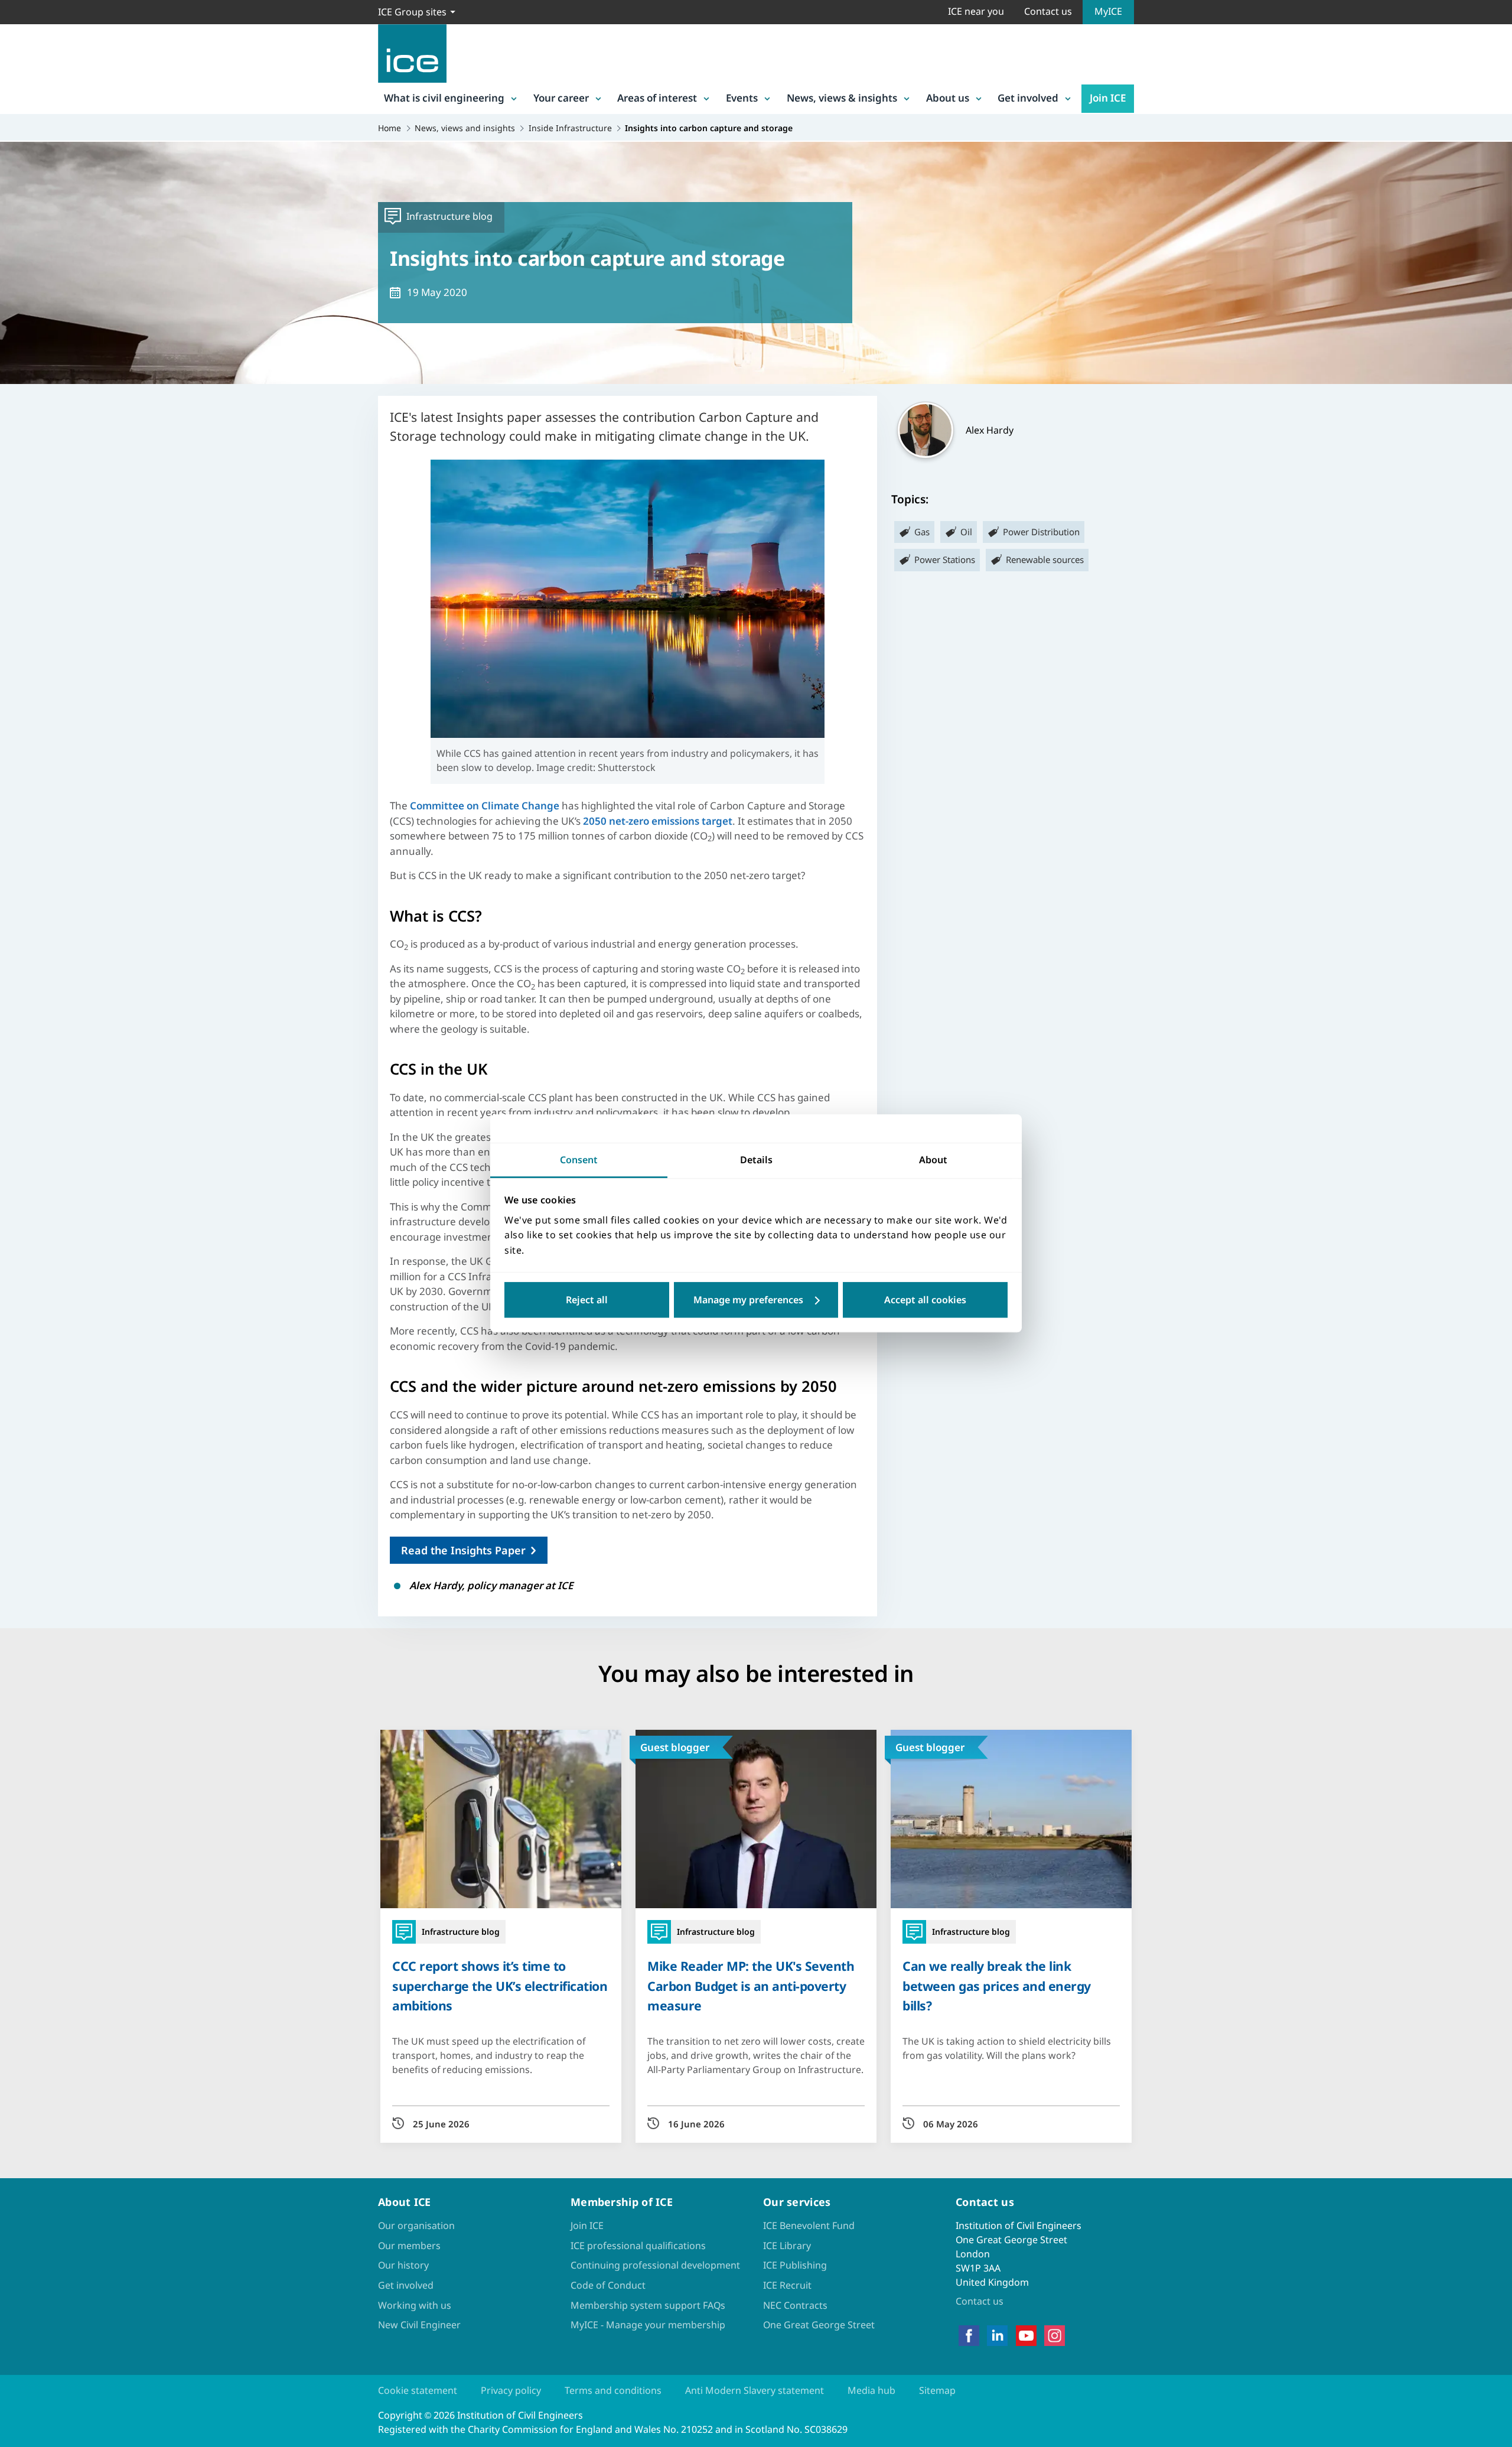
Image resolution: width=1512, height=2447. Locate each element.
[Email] (19, 1261)
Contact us (1048, 11)
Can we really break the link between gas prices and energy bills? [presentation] (997, 1985)
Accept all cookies (925, 1300)
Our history (403, 2265)
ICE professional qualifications (638, 2246)
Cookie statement (418, 2390)
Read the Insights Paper (463, 1550)
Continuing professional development (655, 2265)
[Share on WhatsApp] (19, 1231)
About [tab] (933, 1160)
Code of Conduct (608, 2285)
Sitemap (937, 2390)
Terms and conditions (613, 2390)
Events (742, 98)
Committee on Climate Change (485, 806)
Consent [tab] (579, 1160)
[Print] (19, 1292)
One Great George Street (819, 2325)
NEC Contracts (795, 2305)
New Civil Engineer (419, 2325)
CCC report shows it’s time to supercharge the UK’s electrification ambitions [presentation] (500, 1985)
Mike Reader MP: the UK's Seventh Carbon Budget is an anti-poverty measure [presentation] (751, 1985)
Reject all (587, 1300)
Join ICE (1108, 98)
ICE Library (787, 2246)
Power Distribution (1041, 532)
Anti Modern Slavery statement (755, 2390)
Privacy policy (511, 2390)
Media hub (871, 2390)
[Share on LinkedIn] (19, 1200)
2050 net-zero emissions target (658, 821)
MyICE (1108, 11)
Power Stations (945, 559)
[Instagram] (1055, 2336)
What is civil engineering (444, 98)
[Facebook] (969, 2336)
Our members (409, 2246)
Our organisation (416, 2225)
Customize (756, 1300)
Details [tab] (756, 1160)
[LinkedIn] (997, 2336)
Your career (561, 98)
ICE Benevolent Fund (809, 2225)
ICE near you (976, 11)
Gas (922, 532)
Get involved (1028, 98)
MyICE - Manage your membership (648, 2325)
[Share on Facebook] (19, 1169)
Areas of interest (657, 98)
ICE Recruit (787, 2285)
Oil (966, 532)
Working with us (415, 2305)
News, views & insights (842, 98)
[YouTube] (1026, 2336)
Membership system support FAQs (648, 2305)
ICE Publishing (795, 2265)
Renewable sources (1045, 559)
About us (948, 98)
